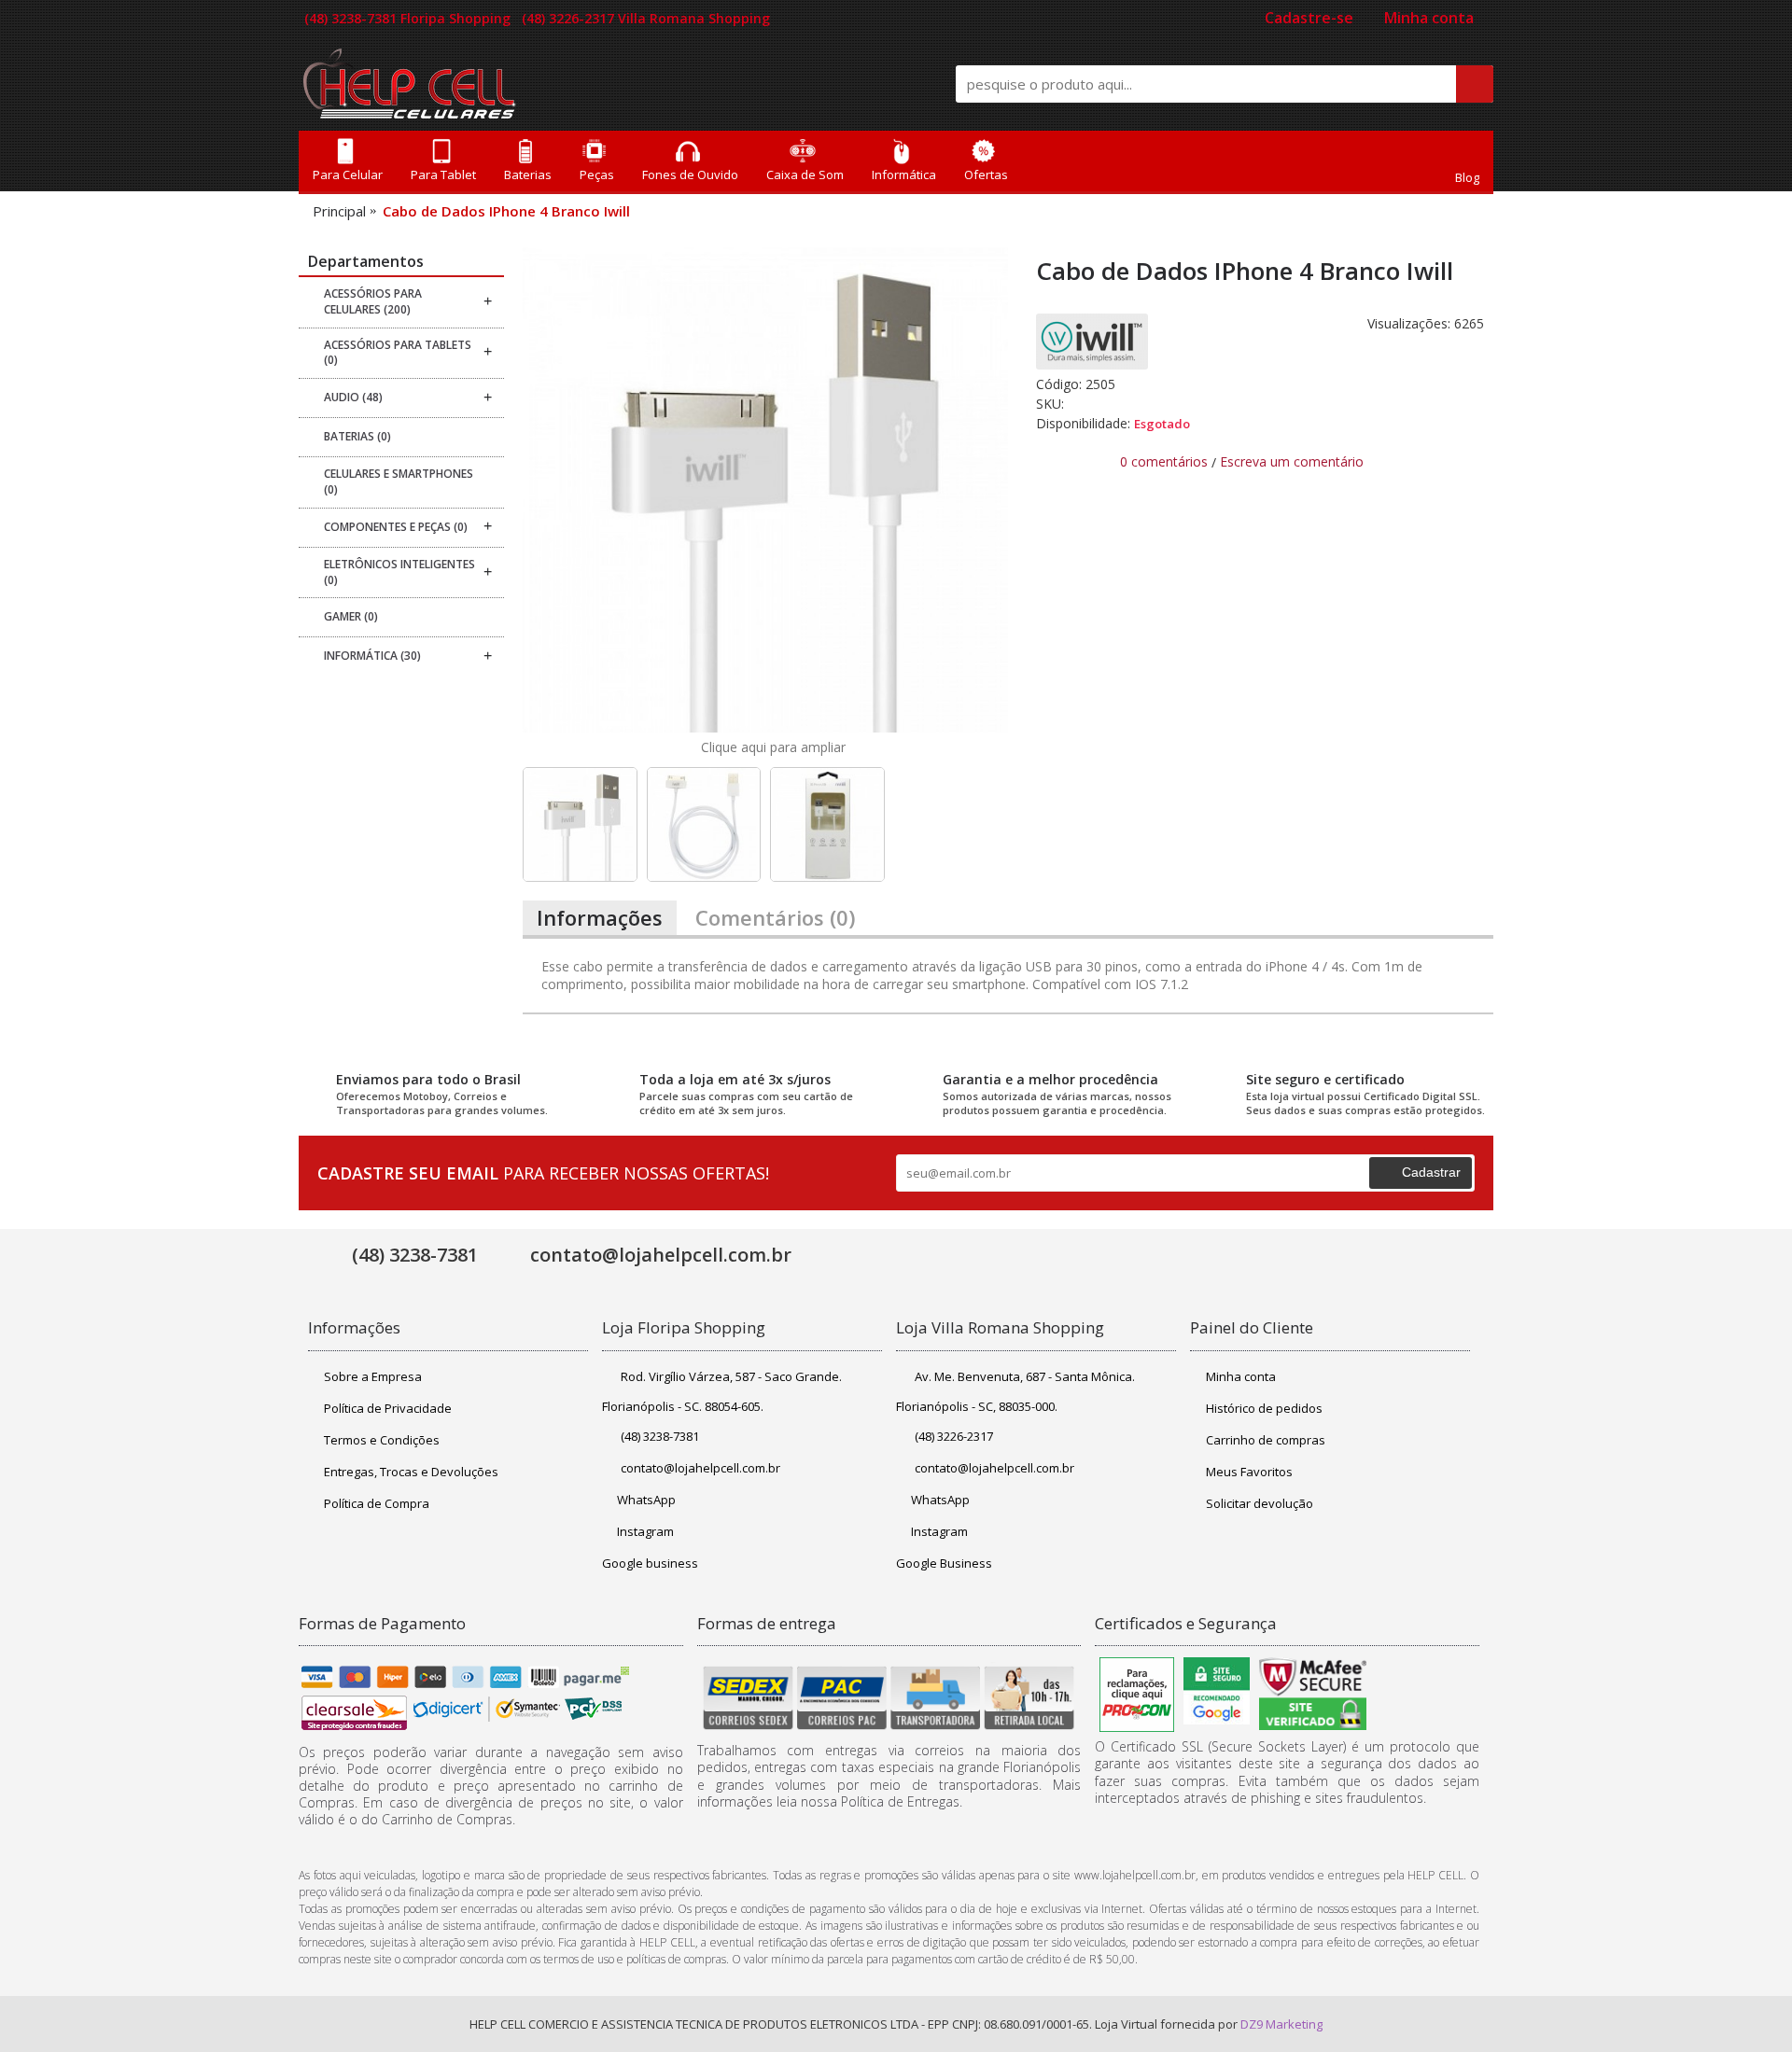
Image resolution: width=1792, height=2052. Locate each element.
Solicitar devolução (1260, 1503)
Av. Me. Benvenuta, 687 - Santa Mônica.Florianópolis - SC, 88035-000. (1015, 1391)
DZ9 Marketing (1281, 2024)
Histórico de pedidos (1264, 1408)
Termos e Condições (382, 1440)
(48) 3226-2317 (954, 1436)
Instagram (645, 1531)
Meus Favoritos (1249, 1472)
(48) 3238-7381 (660, 1436)
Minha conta (1241, 1376)
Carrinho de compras (1266, 1440)
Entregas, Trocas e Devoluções (411, 1472)
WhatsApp (646, 1500)
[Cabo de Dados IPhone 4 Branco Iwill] (765, 490)
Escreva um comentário (1292, 461)
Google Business (944, 1563)
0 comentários (1164, 461)
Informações (600, 917)
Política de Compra (377, 1503)
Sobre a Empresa (373, 1376)
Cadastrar (1431, 1172)
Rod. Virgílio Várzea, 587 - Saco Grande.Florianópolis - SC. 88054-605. (722, 1391)
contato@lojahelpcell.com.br (700, 1468)
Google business (650, 1563)
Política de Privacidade (388, 1408)
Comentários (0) (775, 917)
